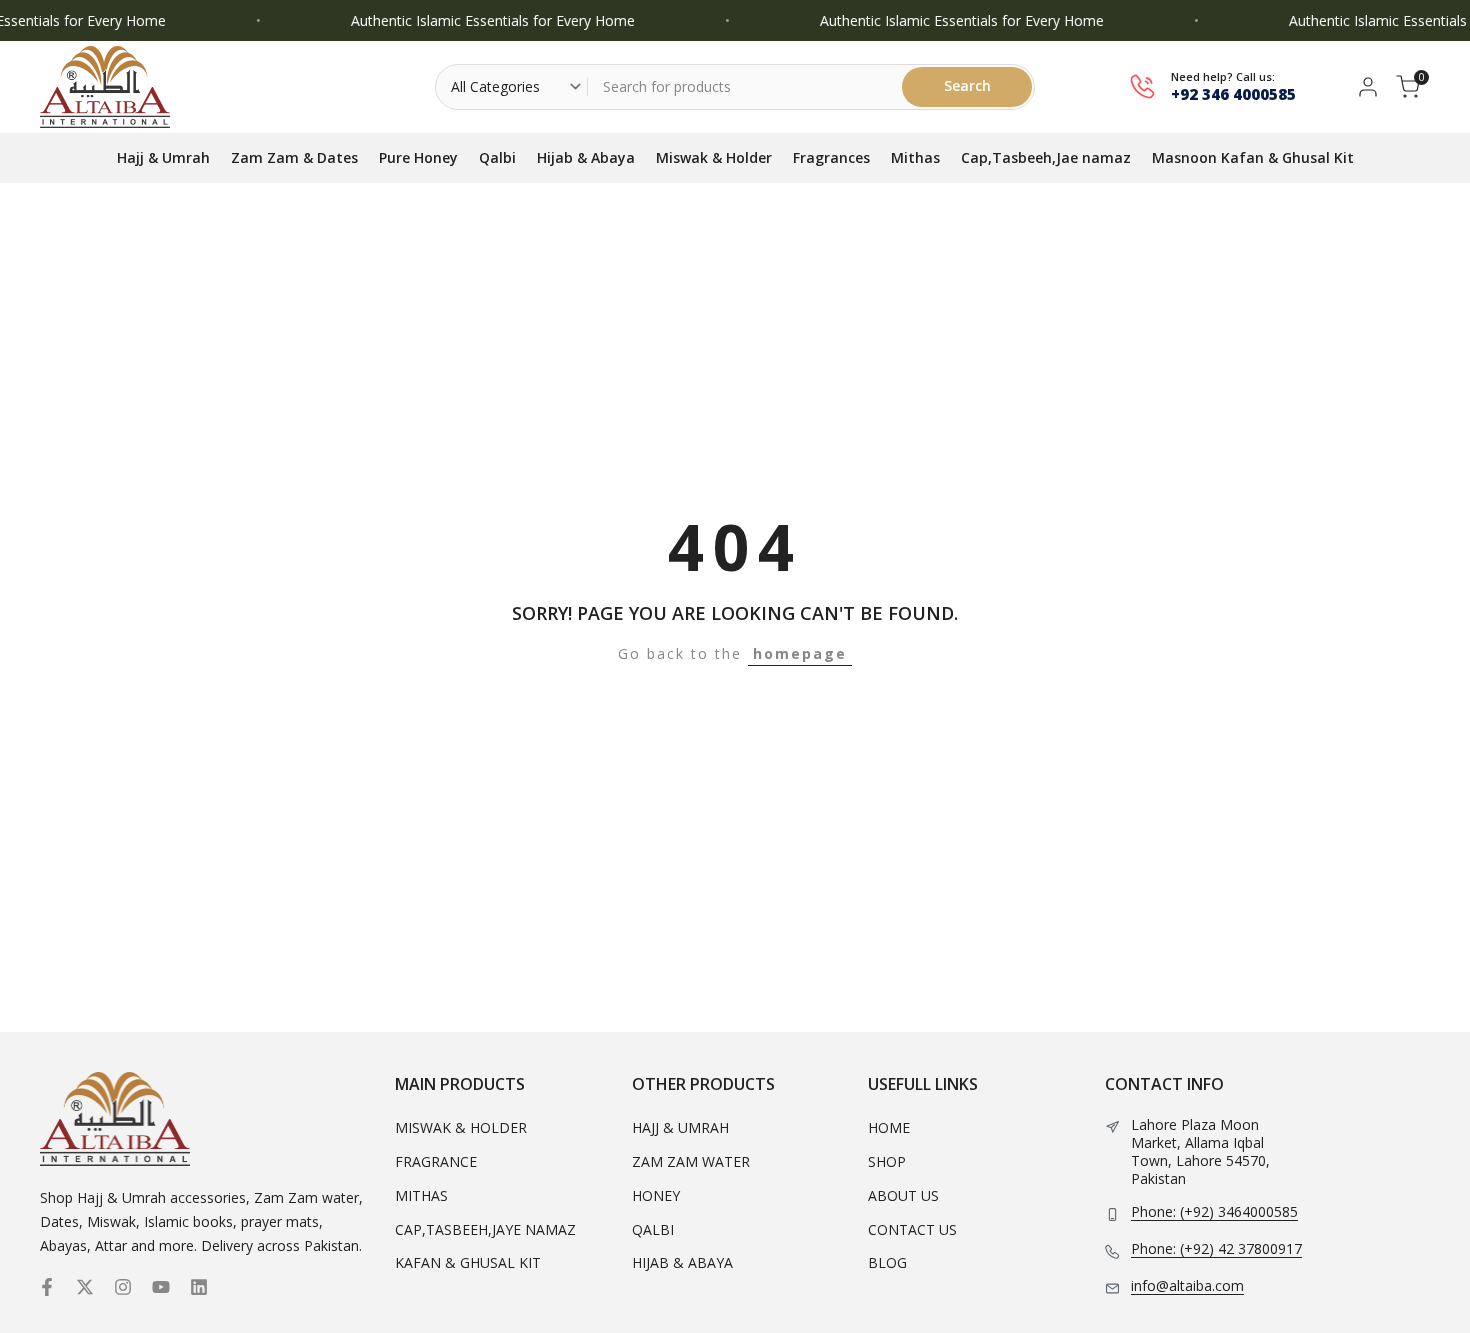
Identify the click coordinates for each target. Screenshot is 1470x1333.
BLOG (887, 1262)
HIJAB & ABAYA (682, 1262)
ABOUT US (903, 1195)
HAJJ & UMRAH (680, 1127)
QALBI (653, 1229)
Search (967, 85)
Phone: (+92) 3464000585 (1214, 1212)
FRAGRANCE (436, 1161)
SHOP (887, 1161)
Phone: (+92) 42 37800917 (1216, 1249)
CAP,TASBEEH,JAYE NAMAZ (485, 1229)
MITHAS (421, 1195)
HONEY (656, 1195)
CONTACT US (912, 1229)
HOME (889, 1127)
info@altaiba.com (1187, 1286)
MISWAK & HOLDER (461, 1127)
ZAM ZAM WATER (691, 1161)
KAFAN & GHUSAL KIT (468, 1262)
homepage (800, 653)
